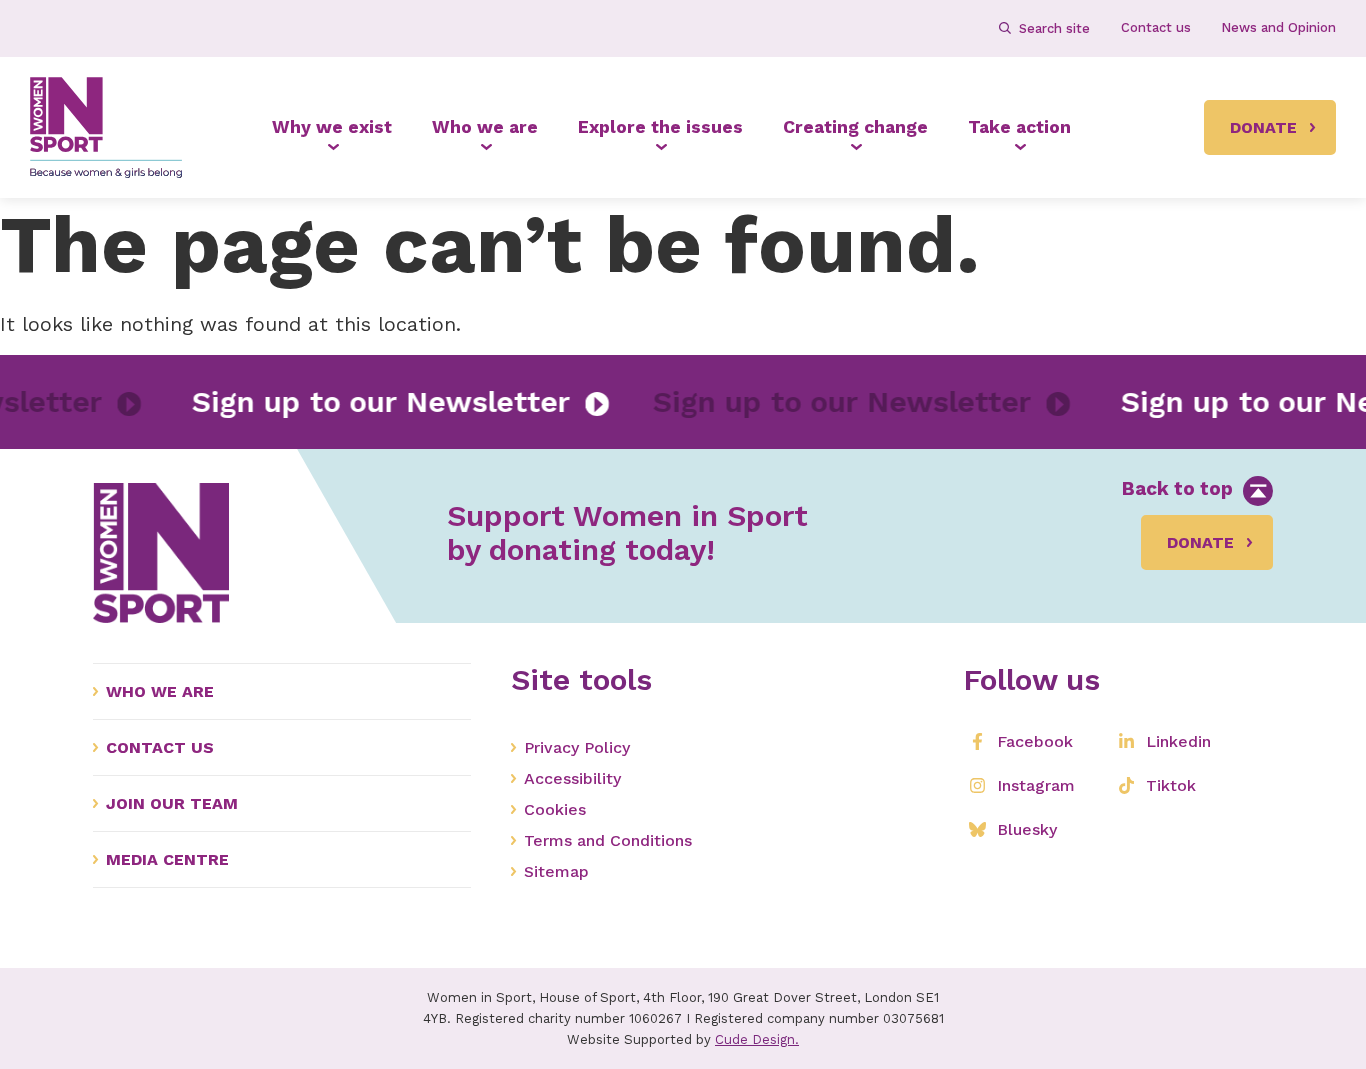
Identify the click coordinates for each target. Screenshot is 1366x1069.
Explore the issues (660, 127)
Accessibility (572, 778)
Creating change (855, 127)
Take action (1019, 127)
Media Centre (167, 859)
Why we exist (332, 127)
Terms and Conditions (608, 840)
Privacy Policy (577, 747)
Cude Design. (757, 1039)
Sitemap (556, 871)
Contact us (160, 747)
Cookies (555, 809)
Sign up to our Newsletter (397, 401)
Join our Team (172, 803)
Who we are (485, 127)
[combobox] (1053, 28)
